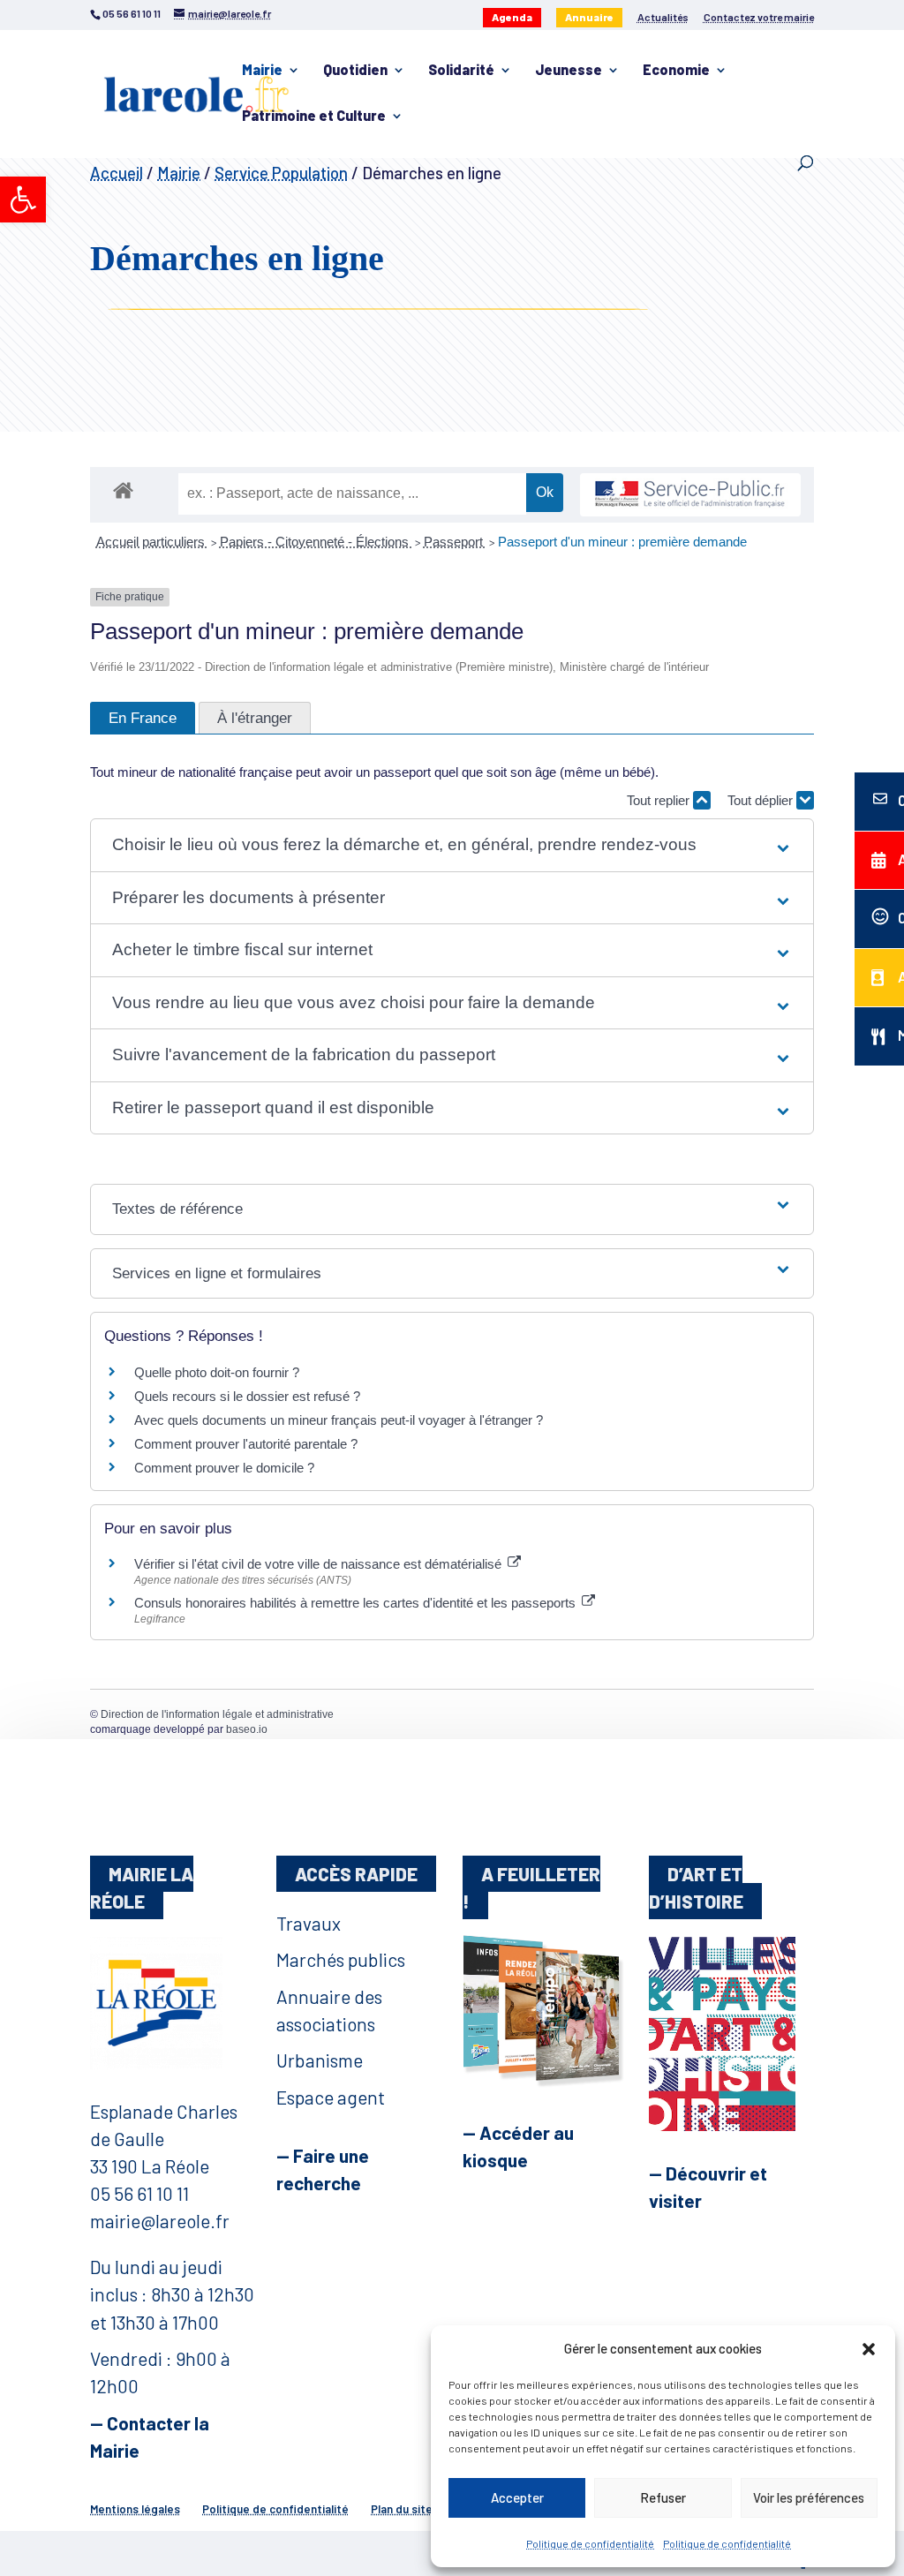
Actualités (663, 17)
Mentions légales (135, 2509)
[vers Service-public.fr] (690, 495)
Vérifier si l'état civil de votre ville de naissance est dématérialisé (320, 1564)
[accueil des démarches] (123, 490)
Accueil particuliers (152, 542)
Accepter (517, 2497)
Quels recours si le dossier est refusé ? (247, 1396)
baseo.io (247, 1729)
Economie (676, 71)
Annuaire (589, 17)
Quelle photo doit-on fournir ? (217, 1372)
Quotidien (355, 71)
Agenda (512, 17)
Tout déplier (762, 800)
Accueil (117, 173)
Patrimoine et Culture (314, 117)
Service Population (281, 173)
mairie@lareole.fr (160, 2221)
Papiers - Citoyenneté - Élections (316, 542)
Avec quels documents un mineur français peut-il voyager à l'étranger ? (339, 1420)
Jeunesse (569, 71)
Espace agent (331, 2097)
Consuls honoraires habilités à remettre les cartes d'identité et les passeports (357, 1603)
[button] (23, 200)
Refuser (663, 2497)
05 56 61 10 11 (139, 2193)
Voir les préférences (809, 2497)
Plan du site (402, 2509)
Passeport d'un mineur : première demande (622, 542)
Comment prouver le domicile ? (224, 1468)
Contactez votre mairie (759, 17)
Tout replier (660, 800)
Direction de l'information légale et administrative (217, 1714)
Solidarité (461, 71)
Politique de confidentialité (590, 2543)
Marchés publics (341, 1959)
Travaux (309, 1923)
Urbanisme (320, 2060)
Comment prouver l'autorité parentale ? (246, 1444)
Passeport (455, 542)
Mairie (262, 71)
